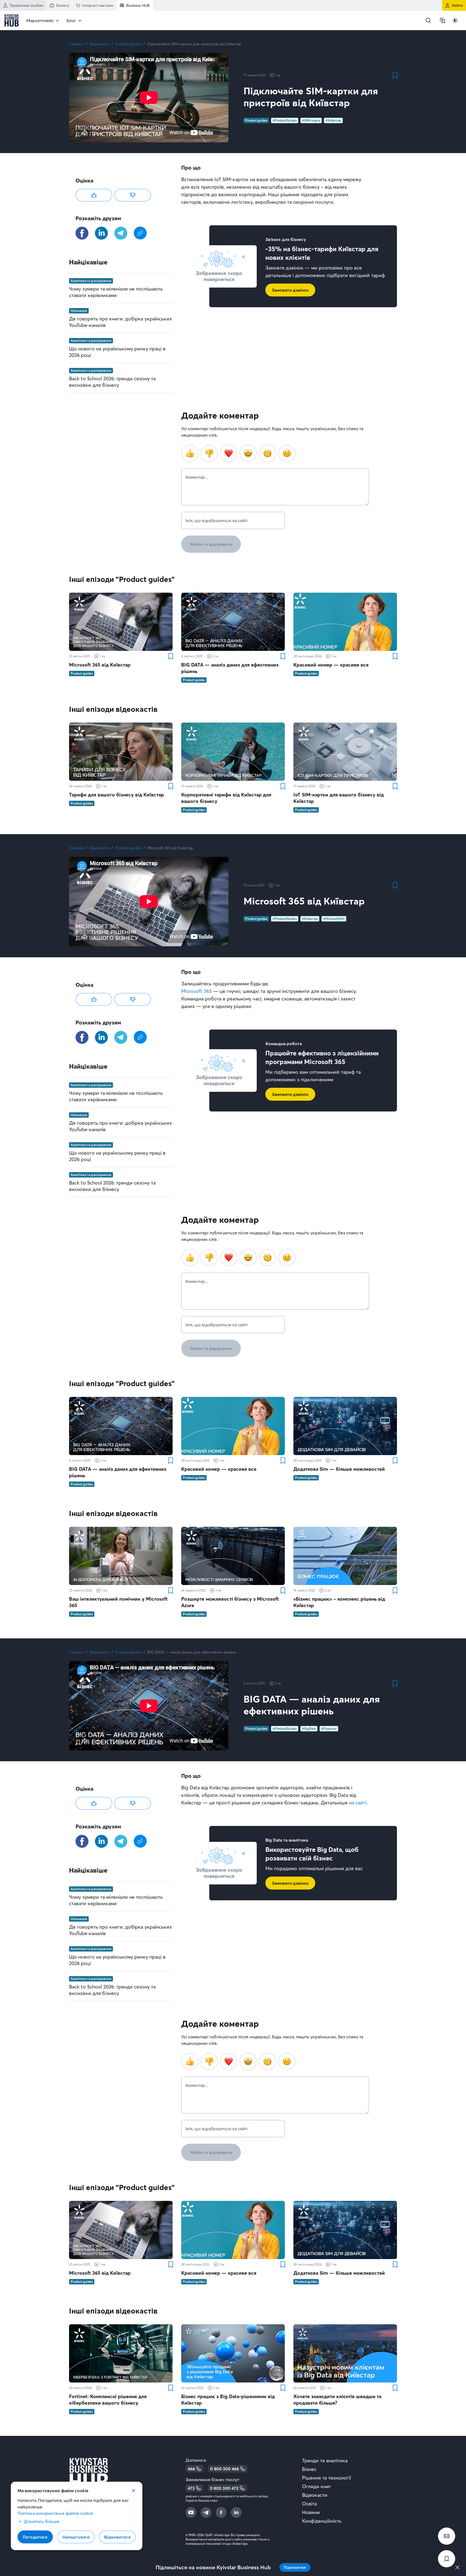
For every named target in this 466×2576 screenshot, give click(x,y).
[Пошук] (428, 20)
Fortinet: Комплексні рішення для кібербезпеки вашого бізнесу (108, 2400)
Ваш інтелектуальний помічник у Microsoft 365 (118, 1602)
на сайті (358, 1803)
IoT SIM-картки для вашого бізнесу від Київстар (339, 798)
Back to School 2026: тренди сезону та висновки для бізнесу (112, 382)
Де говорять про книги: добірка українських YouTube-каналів (120, 322)
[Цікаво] (94, 195)
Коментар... (197, 477)
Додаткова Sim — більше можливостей (339, 1469)
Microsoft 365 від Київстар (100, 665)
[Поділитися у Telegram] (121, 233)
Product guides (128, 44)
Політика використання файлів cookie (55, 2513)
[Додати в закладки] (395, 75)
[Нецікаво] (133, 195)
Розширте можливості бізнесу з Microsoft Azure (230, 1602)
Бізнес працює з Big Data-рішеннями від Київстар (228, 2400)
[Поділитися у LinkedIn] (101, 233)
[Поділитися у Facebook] (82, 233)
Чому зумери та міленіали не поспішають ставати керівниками (116, 292)
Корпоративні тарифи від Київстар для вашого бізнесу (226, 798)
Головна (76, 44)
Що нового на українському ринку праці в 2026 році (117, 352)
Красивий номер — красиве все (331, 665)
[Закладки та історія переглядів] (442, 20)
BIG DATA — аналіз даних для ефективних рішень (230, 668)
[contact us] (447, 2536)
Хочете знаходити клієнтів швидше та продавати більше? (337, 2400)
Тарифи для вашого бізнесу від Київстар (116, 795)
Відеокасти (99, 44)
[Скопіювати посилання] (140, 233)
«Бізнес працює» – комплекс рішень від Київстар (339, 1602)
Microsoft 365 (196, 991)
